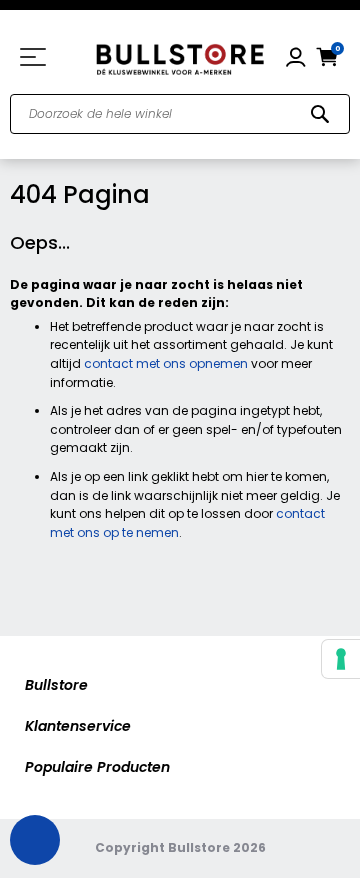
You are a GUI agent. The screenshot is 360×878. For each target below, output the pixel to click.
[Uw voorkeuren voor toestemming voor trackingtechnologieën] (341, 659)
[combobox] (180, 114)
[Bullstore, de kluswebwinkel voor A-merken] (180, 57)
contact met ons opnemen (166, 363)
